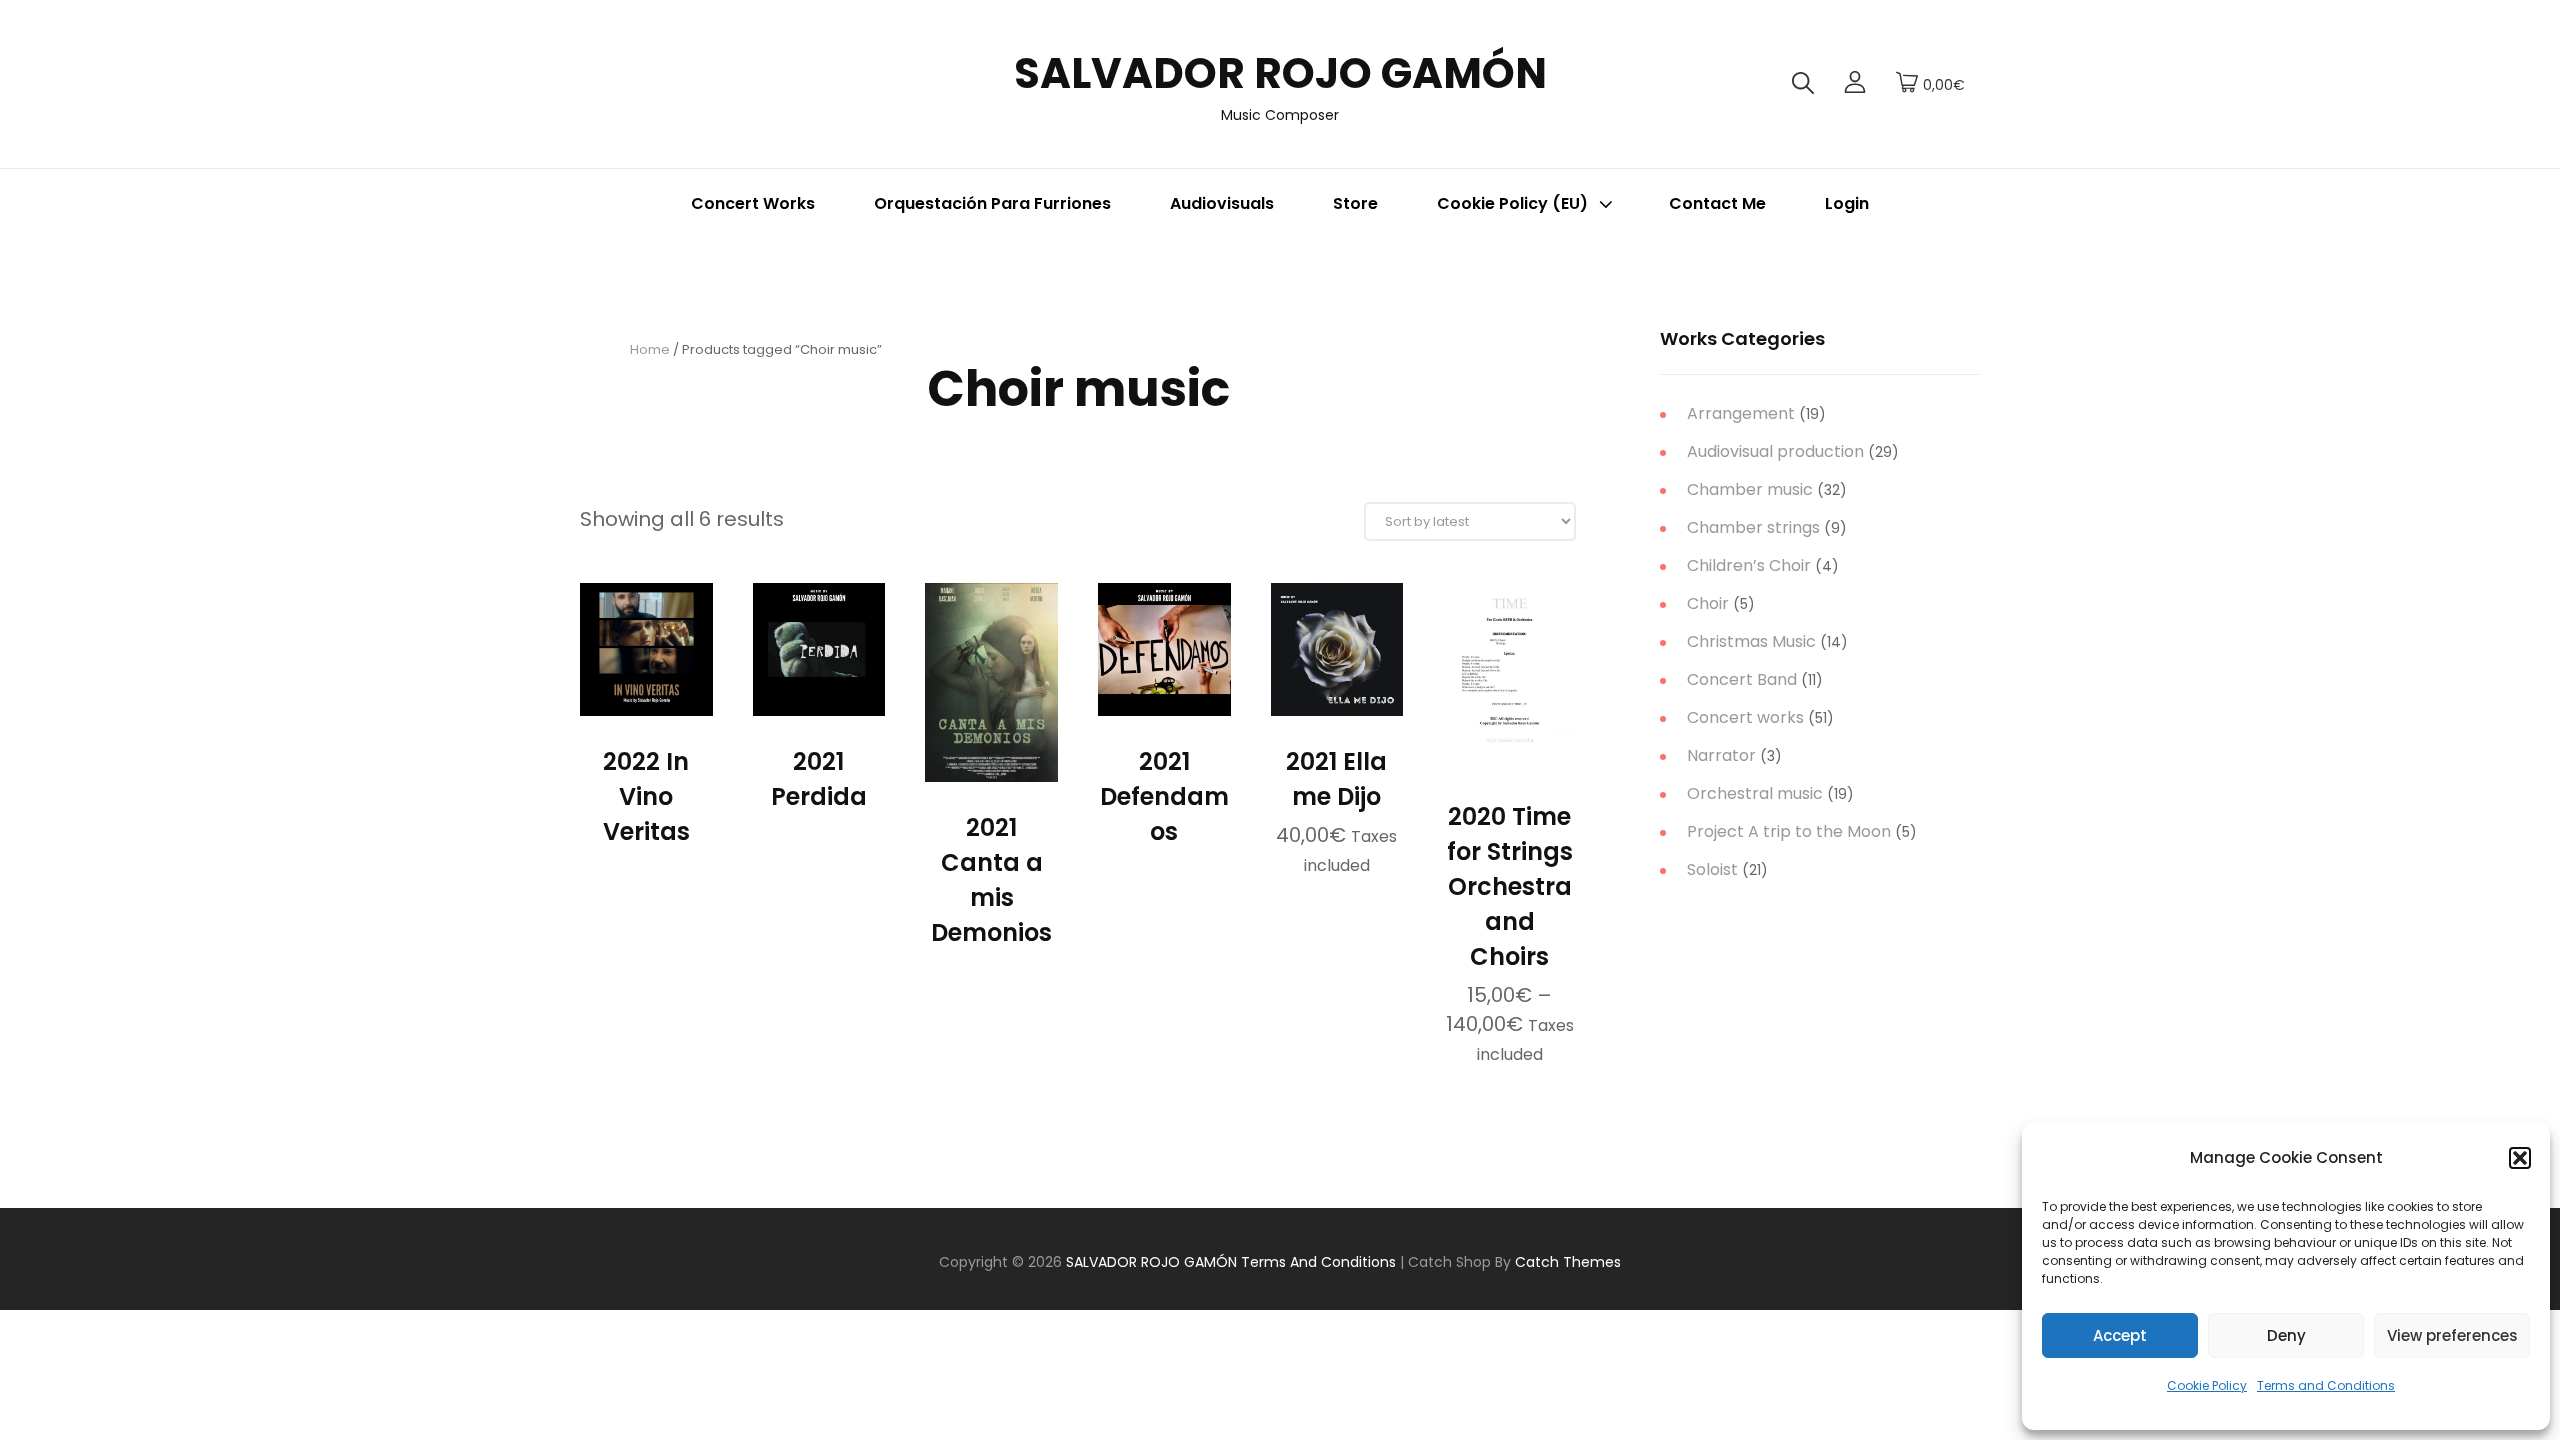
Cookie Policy (2207, 1385)
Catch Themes (1568, 1262)
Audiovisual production (1775, 451)
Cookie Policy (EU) (1512, 203)
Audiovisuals (1222, 203)
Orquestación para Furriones (992, 203)
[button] (2520, 1158)
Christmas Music (1751, 641)
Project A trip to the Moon (1789, 831)
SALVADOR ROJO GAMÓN (1280, 73)
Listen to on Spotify (646, 704)
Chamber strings (1753, 527)
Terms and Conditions (2326, 1385)
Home (650, 349)
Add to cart (1337, 694)
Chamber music (1750, 489)
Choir (1708, 603)
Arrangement (1741, 413)
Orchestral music (1755, 793)
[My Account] (1855, 84)
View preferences (2452, 1335)
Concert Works (753, 203)
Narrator (1721, 755)
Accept (2120, 1335)
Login (1847, 203)
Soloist (1712, 869)
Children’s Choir (1749, 565)
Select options (1509, 760)
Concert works (1745, 717)
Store (1355, 203)
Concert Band (1742, 679)
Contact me (1717, 203)
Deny (2286, 1335)
